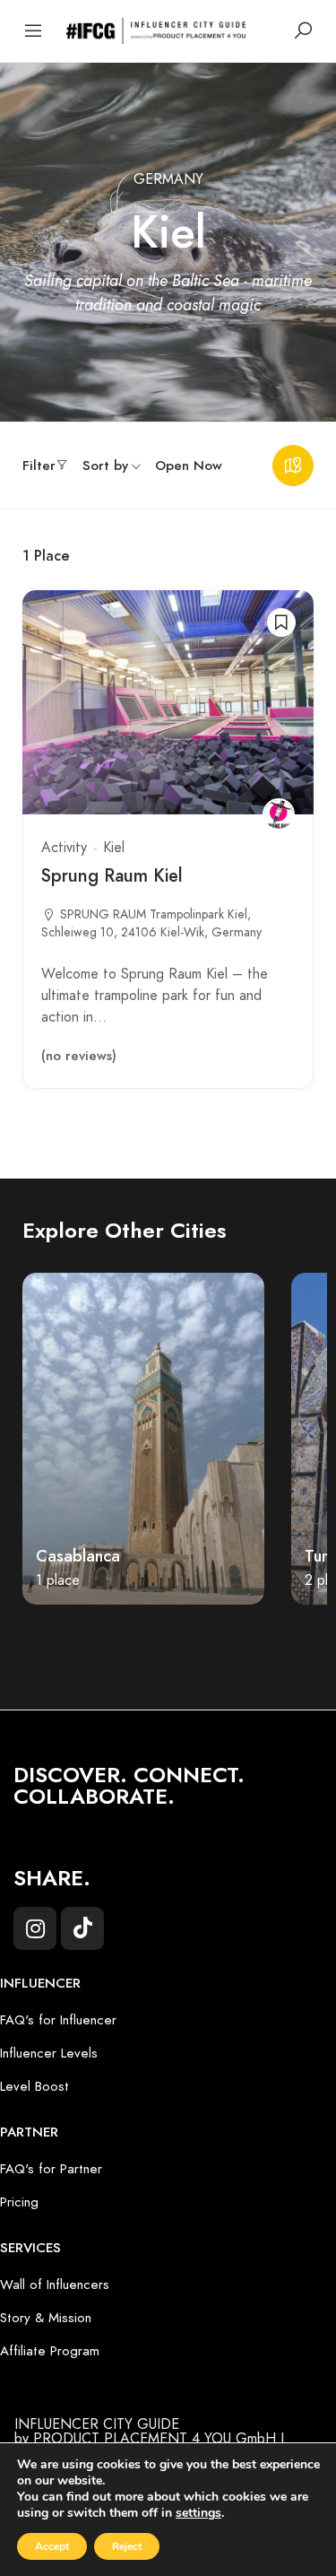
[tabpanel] (143, 1439)
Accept (52, 2546)
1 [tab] (47, 1642)
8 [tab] (236, 1642)
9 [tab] (263, 1642)
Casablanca (78, 1556)
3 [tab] (101, 1642)
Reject (127, 2546)
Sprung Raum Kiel (112, 875)
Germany (168, 178)
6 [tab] (182, 1642)
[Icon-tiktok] (82, 1928)
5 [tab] (155, 1642)
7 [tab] (209, 1642)
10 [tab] (289, 1642)
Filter (39, 466)
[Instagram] (35, 1928)
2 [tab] (74, 1642)
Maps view (293, 466)
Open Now (189, 466)
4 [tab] (128, 1642)
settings (198, 2513)
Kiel (114, 848)
